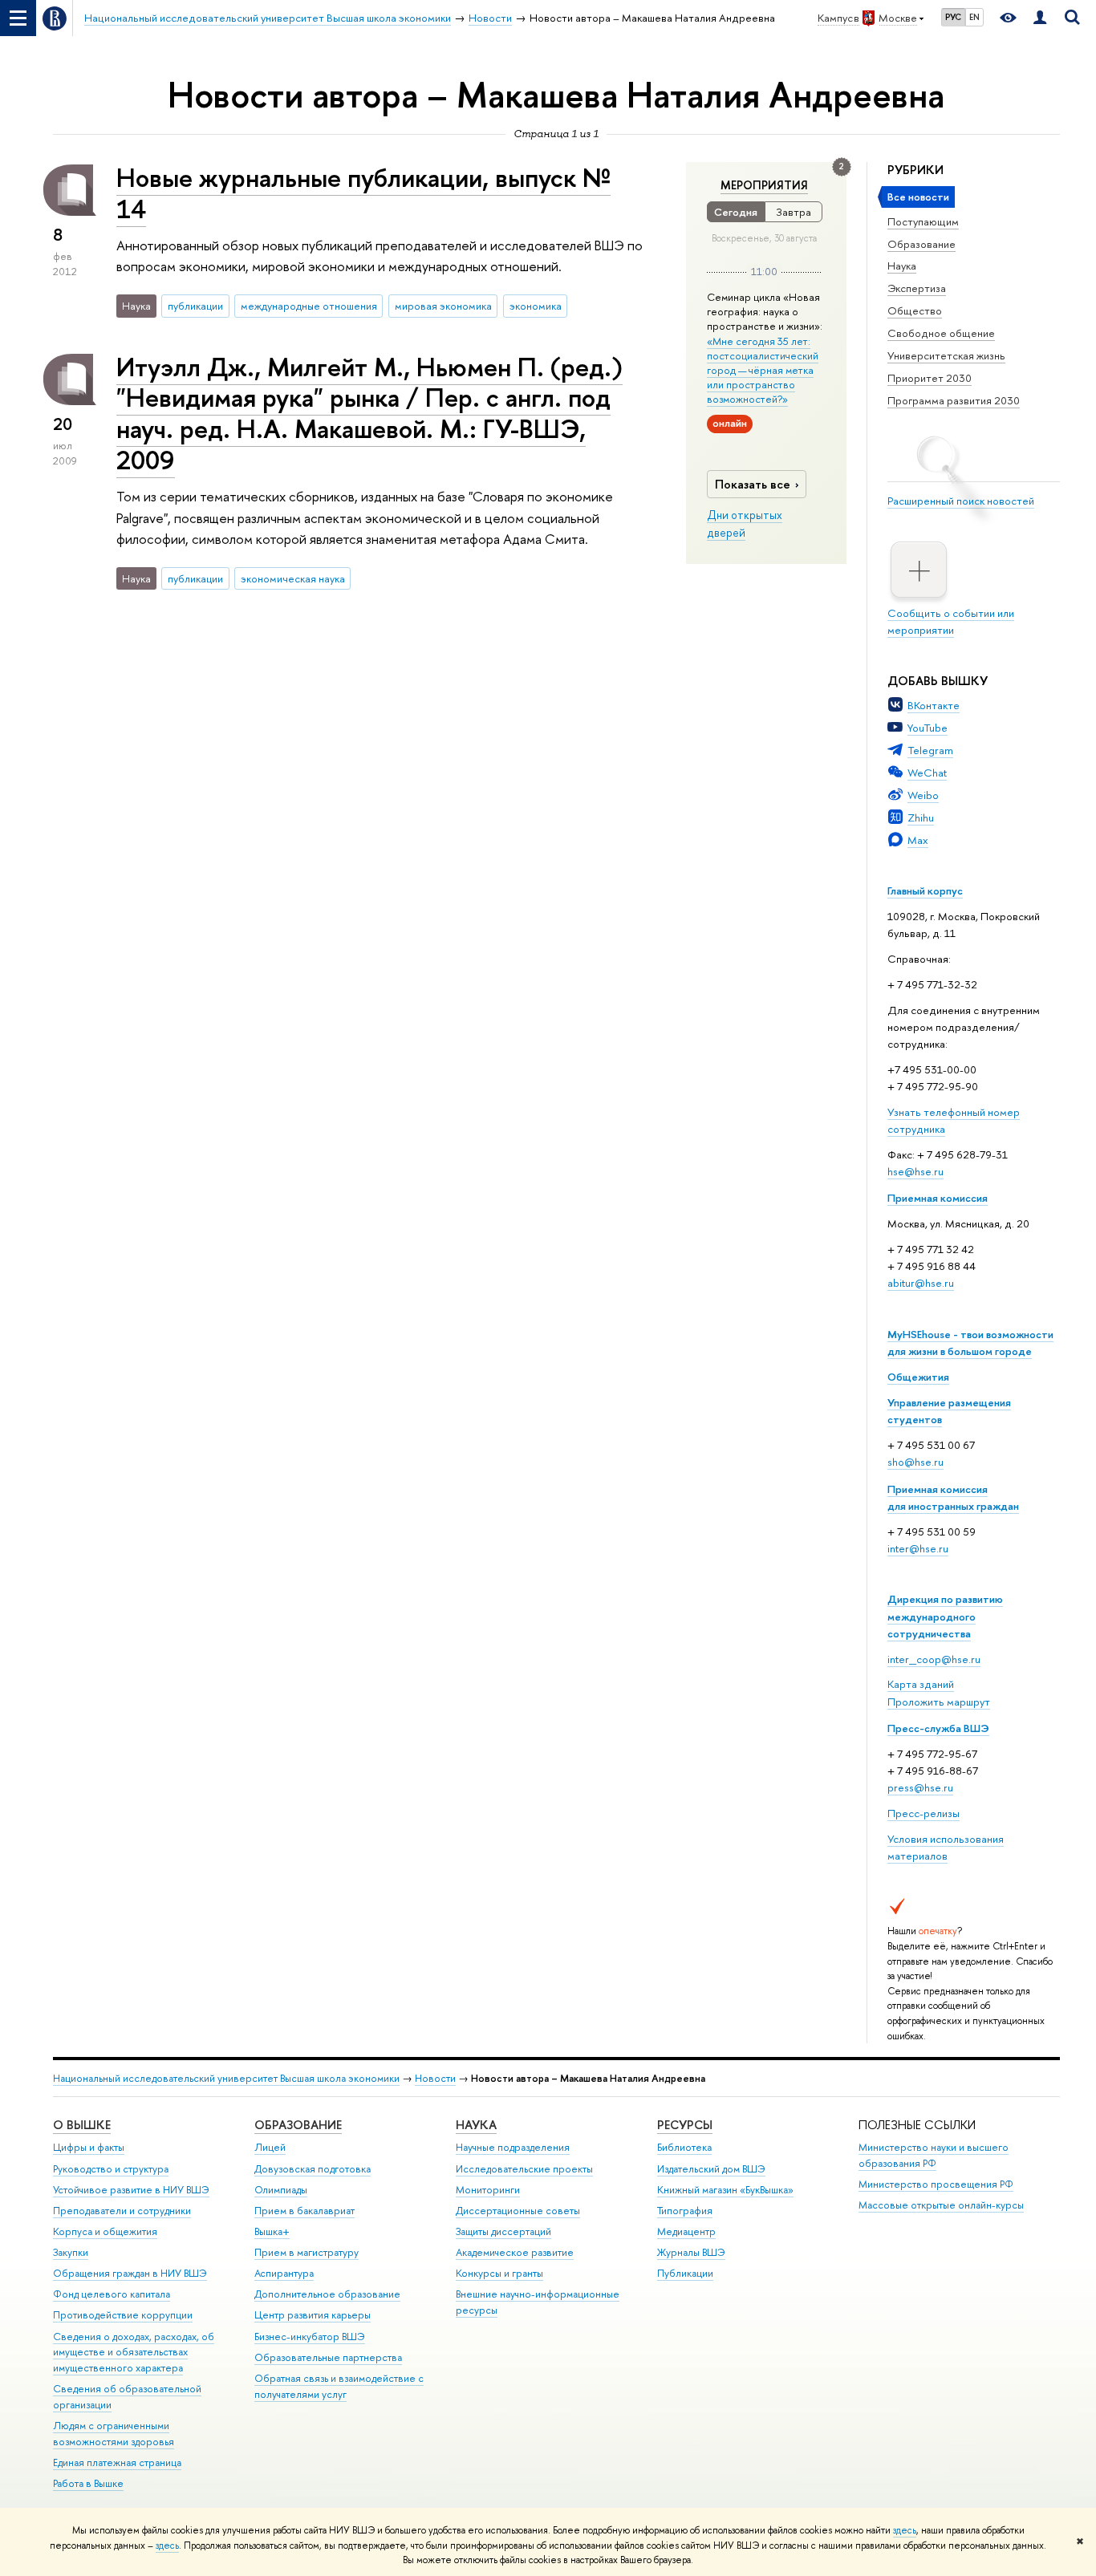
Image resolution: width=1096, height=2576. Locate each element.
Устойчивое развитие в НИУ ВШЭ (131, 2190)
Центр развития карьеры (313, 2315)
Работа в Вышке (88, 2483)
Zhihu (921, 817)
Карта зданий (921, 1684)
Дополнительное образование (327, 2294)
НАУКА (476, 2125)
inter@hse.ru (918, 1548)
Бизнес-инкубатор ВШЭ (310, 2337)
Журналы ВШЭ (691, 2252)
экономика (536, 306)
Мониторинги (488, 2190)
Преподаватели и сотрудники (122, 2211)
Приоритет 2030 (930, 378)
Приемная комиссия (938, 1198)
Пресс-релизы (923, 1813)
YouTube (928, 728)
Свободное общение (941, 333)
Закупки (71, 2252)
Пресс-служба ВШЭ (938, 1728)
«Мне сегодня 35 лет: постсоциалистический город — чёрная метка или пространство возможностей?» (763, 370)
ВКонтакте (934, 705)
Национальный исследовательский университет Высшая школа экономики (226, 2078)
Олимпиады (281, 2190)
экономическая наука (293, 578)
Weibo (923, 795)
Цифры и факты (89, 2147)
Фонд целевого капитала (112, 2294)
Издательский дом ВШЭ (711, 2169)
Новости (435, 2078)
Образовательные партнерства (328, 2357)
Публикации (685, 2273)
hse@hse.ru (915, 1171)
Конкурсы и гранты (499, 2273)
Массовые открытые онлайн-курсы (941, 2205)
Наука (902, 266)
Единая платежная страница (117, 2462)
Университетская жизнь (946, 355)
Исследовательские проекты (524, 2169)
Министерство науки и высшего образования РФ (934, 2155)
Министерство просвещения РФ (936, 2184)
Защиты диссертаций (503, 2231)
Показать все (753, 484)
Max (918, 840)
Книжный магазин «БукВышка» (725, 2190)
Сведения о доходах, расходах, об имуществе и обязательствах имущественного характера (134, 2353)
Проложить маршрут (939, 1702)
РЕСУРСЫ (685, 2125)
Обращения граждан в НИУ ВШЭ (130, 2273)
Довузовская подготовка (313, 2169)
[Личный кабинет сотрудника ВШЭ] (1040, 18)
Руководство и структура (111, 2169)
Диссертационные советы (518, 2211)
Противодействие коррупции (123, 2315)
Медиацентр (686, 2231)
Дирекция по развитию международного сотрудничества (945, 1616)
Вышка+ (272, 2231)
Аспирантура (284, 2273)
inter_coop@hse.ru (934, 1659)
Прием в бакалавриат (304, 2211)
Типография (685, 2211)
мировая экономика (443, 306)
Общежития (918, 1377)
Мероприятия (764, 185)
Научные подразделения (513, 2147)
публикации (195, 306)
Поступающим (923, 221)
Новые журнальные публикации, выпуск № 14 (363, 193)
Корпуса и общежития (105, 2231)
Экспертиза (917, 288)
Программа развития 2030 (954, 400)
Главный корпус (925, 890)
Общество (915, 310)
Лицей (270, 2147)
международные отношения (309, 306)
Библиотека (684, 2147)
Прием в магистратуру (306, 2252)
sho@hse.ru (915, 1462)
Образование (921, 244)
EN (974, 17)
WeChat (927, 773)
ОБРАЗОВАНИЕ (298, 2125)
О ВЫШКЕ (82, 2125)
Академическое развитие (515, 2252)
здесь (905, 2530)
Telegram (930, 750)
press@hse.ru (920, 1787)
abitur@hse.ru (921, 1283)
